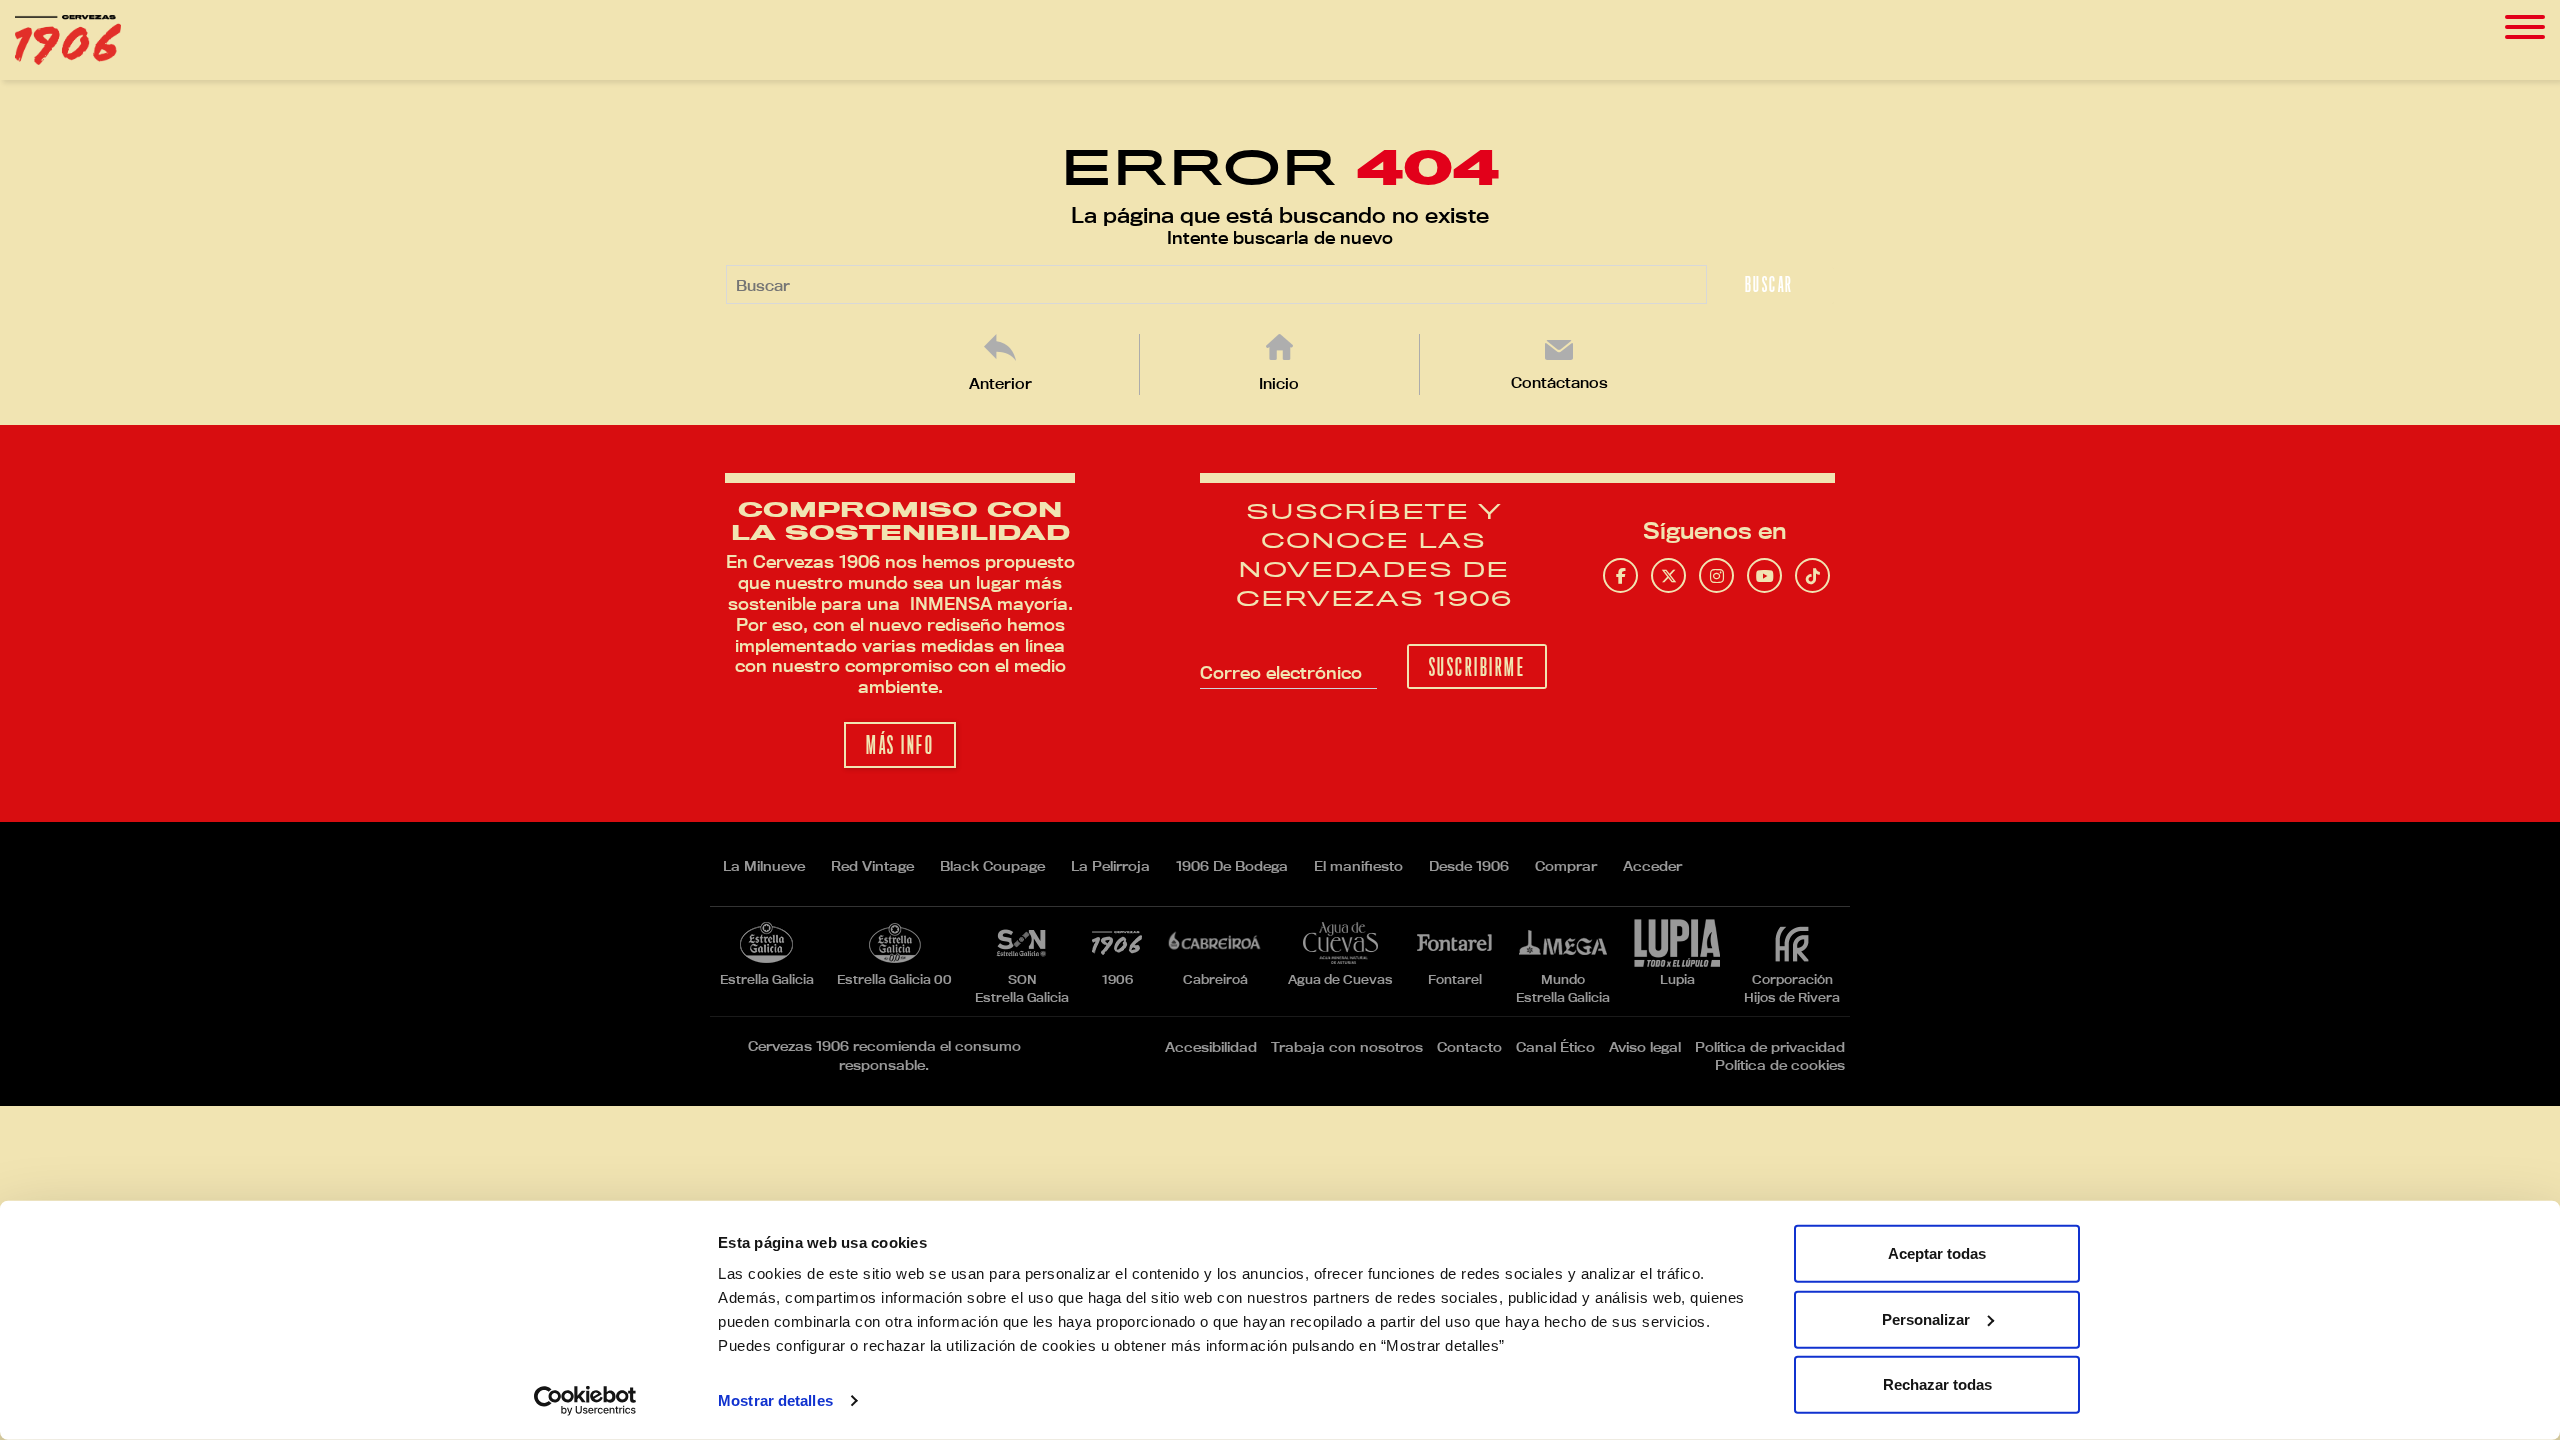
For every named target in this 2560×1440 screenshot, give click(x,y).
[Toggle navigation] (2525, 27)
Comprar (1566, 866)
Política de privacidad (1770, 1047)
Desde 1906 (1469, 866)
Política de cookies (1780, 1065)
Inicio (1279, 383)
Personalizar (1926, 1318)
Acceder (1652, 866)
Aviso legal (1645, 1047)
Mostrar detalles (775, 1400)
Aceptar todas (1937, 1253)
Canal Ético (1555, 1047)
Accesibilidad (1211, 1047)
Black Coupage (992, 866)
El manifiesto (1358, 866)
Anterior (1000, 383)
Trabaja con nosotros (1347, 1047)
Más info (900, 745)
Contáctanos (1559, 382)
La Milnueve (764, 866)
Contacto (1469, 1047)
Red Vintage (872, 866)
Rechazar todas (1937, 1384)
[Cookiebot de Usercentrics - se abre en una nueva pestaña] (585, 1401)
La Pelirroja (1110, 866)
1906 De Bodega (1232, 866)
